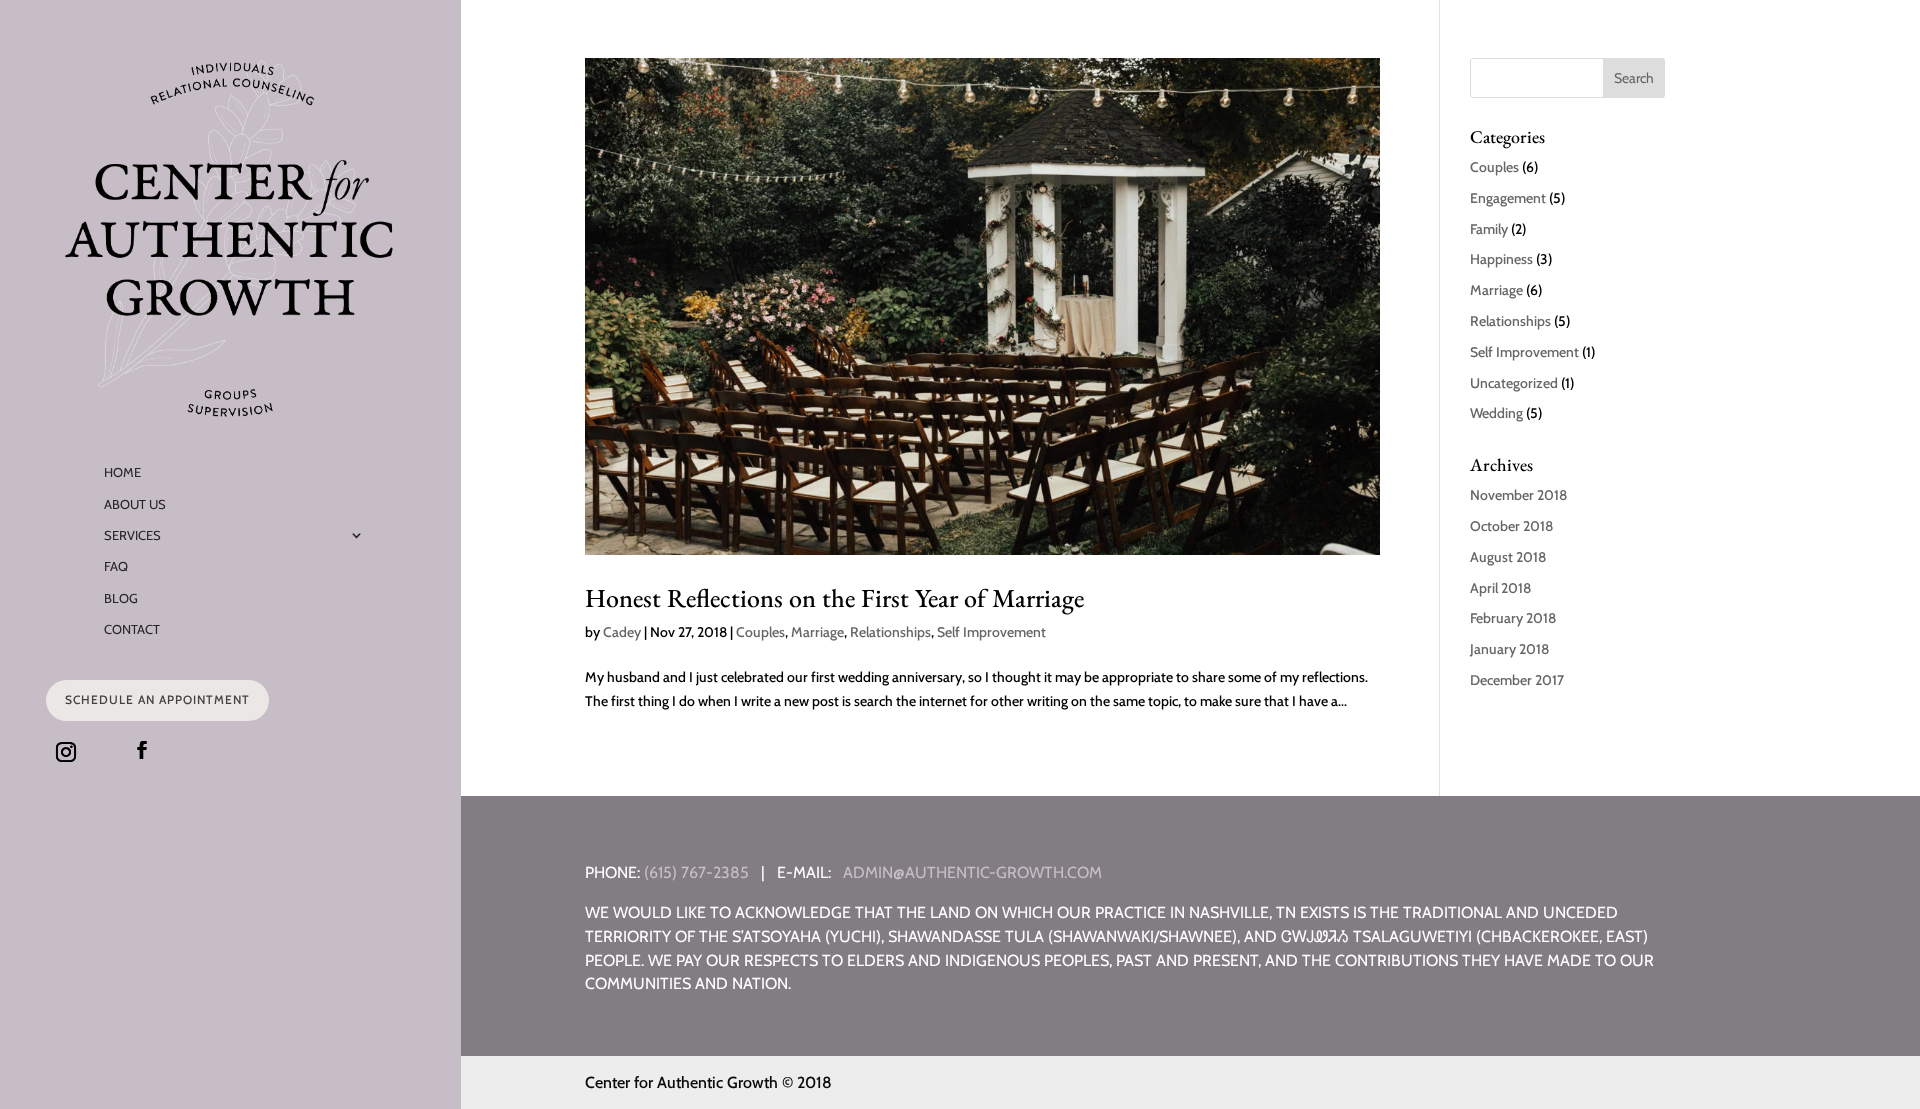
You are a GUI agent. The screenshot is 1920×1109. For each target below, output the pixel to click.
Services (132, 535)
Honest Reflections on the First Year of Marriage (834, 598)
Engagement (1508, 198)
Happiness (1501, 259)
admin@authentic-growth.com (972, 872)
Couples (760, 632)
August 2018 (1508, 557)
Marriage (817, 632)
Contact (132, 629)
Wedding (1496, 413)
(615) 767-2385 (696, 872)
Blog (121, 598)
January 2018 (1509, 649)
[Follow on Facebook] (142, 750)
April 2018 (1500, 588)
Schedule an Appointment (157, 699)
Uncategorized (1514, 383)
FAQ (116, 566)
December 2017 (1517, 680)
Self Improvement (991, 632)
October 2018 (1511, 526)
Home (122, 472)
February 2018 (1513, 618)
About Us (135, 504)
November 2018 (1518, 495)
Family (1489, 229)
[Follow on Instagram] (66, 752)
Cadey (622, 632)
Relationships (890, 632)
